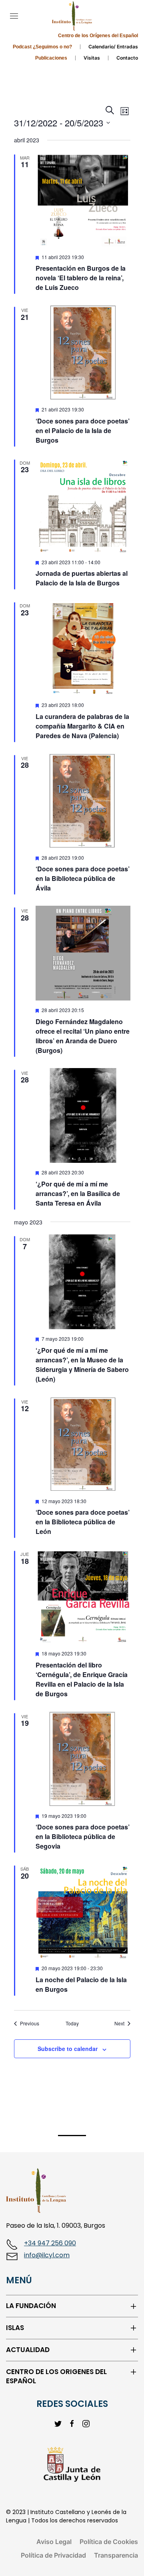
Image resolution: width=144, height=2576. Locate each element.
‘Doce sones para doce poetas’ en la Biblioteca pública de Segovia (83, 1836)
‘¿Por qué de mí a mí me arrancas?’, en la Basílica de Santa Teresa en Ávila (78, 1193)
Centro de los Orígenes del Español (98, 36)
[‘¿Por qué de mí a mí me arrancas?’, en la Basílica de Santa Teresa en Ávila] (83, 1115)
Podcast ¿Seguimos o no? (42, 47)
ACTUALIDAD (28, 2350)
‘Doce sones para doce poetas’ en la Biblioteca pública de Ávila (83, 878)
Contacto (127, 58)
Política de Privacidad (53, 2555)
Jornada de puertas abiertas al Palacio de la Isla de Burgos (82, 578)
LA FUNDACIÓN (31, 2306)
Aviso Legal (54, 2542)
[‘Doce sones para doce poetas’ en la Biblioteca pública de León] (83, 1444)
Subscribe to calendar (68, 2049)
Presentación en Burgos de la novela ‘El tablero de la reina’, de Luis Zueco (81, 278)
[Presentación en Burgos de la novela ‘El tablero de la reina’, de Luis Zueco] (83, 200)
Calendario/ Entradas (113, 47)
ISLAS (15, 2328)
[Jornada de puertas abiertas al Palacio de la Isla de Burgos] (83, 505)
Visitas (92, 58)
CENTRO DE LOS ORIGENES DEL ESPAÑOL (56, 2377)
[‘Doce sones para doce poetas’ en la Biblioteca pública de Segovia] (83, 1759)
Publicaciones (51, 58)
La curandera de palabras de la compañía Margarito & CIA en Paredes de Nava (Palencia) (82, 726)
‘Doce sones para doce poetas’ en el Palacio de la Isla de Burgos (83, 430)
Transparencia (116, 2555)
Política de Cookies (109, 2542)
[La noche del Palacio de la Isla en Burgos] (83, 1911)
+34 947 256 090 (50, 2243)
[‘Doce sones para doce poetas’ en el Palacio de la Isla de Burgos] (83, 352)
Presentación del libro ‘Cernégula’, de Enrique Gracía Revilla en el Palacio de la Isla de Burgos (82, 1679)
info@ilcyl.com (47, 2255)
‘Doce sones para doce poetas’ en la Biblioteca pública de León (83, 1522)
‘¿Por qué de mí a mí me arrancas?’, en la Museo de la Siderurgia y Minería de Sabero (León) (82, 1365)
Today (72, 2023)
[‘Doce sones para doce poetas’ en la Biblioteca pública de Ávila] (83, 801)
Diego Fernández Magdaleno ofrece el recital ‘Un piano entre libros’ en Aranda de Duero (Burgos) (83, 1036)
